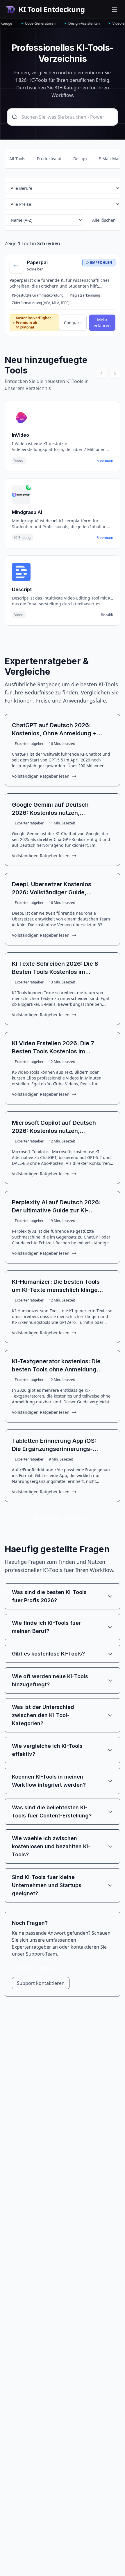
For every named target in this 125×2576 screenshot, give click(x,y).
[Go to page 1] (63, 636)
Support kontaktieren (41, 1983)
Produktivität (49, 159)
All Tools (17, 159)
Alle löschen (104, 220)
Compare (73, 323)
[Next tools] (115, 373)
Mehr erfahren (102, 323)
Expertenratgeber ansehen (46, 1968)
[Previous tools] (101, 373)
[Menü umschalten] (115, 9)
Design (80, 159)
